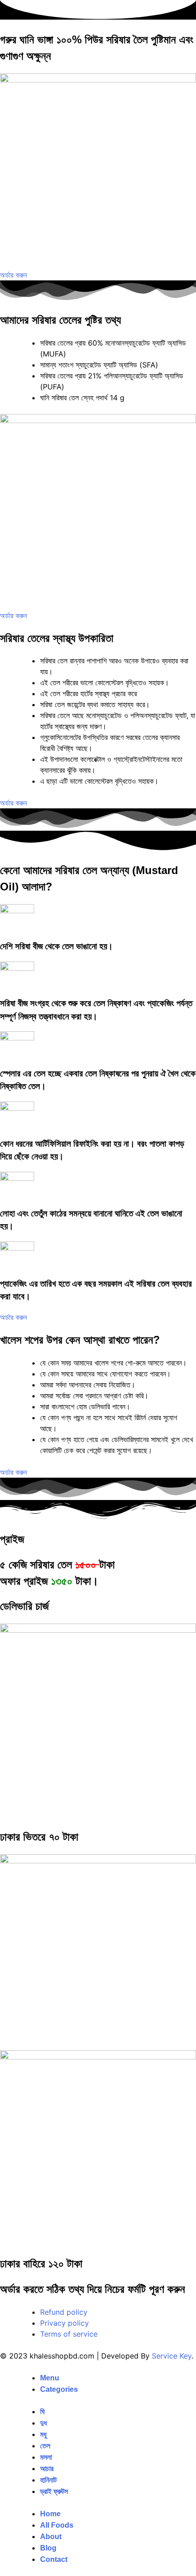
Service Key (172, 2356)
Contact (54, 2559)
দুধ (44, 2423)
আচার (47, 2469)
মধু (43, 2434)
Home (50, 2514)
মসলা (46, 2457)
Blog (48, 2548)
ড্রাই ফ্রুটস (54, 2491)
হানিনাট (48, 2480)
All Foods (57, 2525)
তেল (45, 2446)
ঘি (42, 2412)
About (51, 2537)
